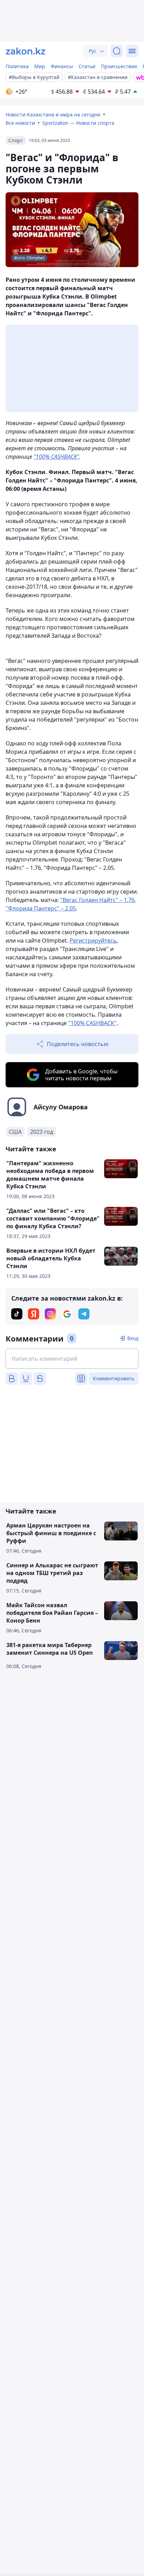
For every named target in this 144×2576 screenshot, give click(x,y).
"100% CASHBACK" (56, 457)
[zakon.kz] (26, 51)
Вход (133, 1338)
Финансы (62, 66)
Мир (40, 66)
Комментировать (114, 1378)
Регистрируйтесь (93, 940)
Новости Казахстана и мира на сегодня (53, 115)
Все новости (20, 123)
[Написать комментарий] (72, 1359)
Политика (17, 66)
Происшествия (119, 66)
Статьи (87, 66)
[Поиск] (117, 51)
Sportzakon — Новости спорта (78, 123)
